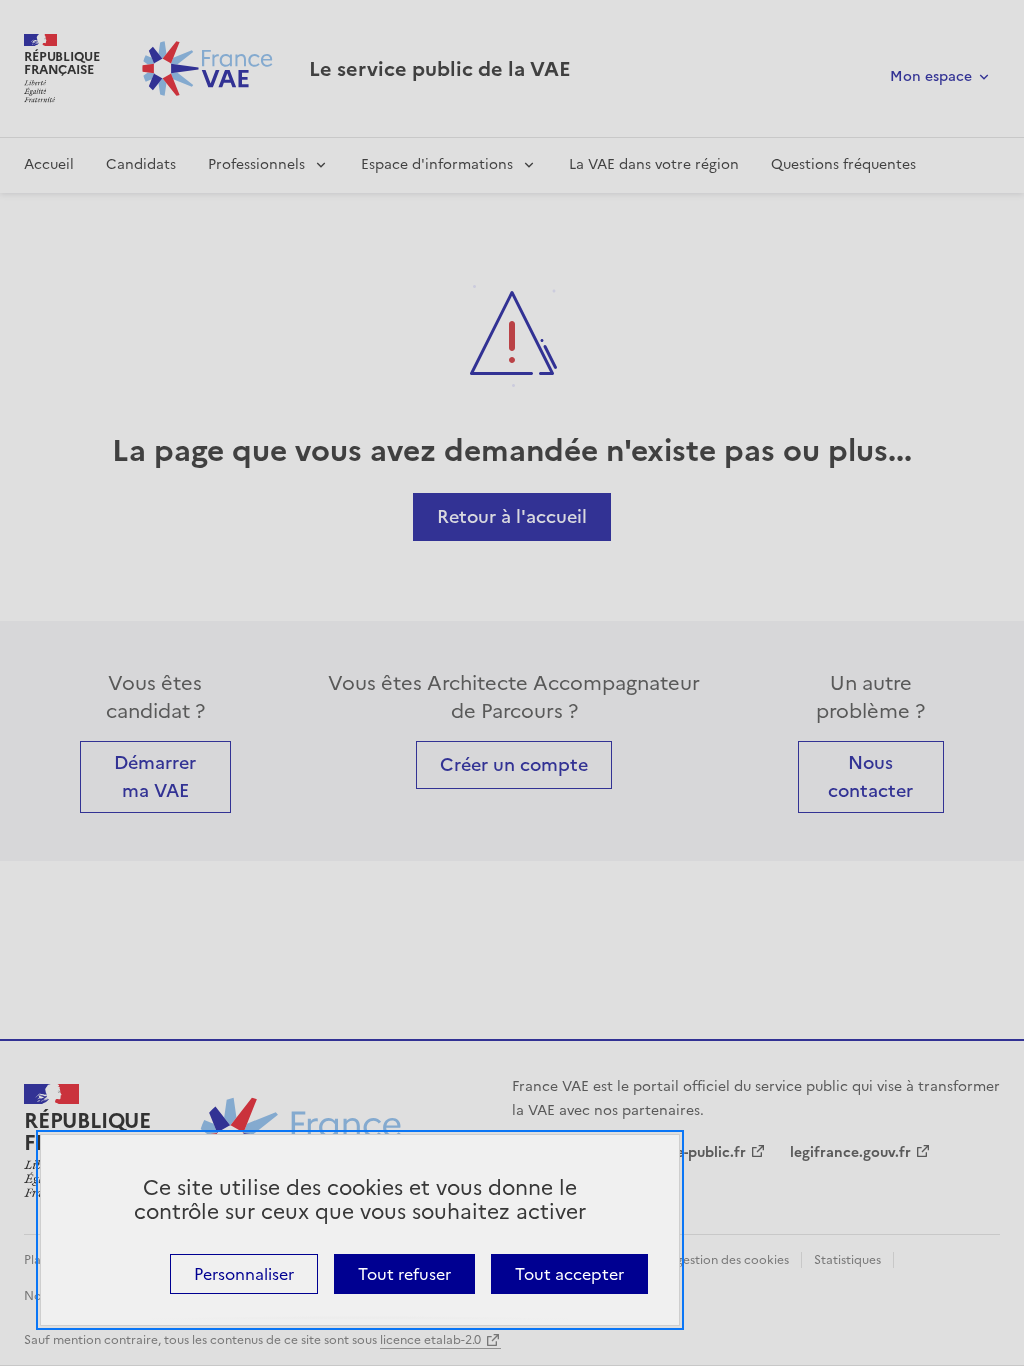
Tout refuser (404, 1274)
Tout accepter (569, 1274)
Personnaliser (244, 1274)
